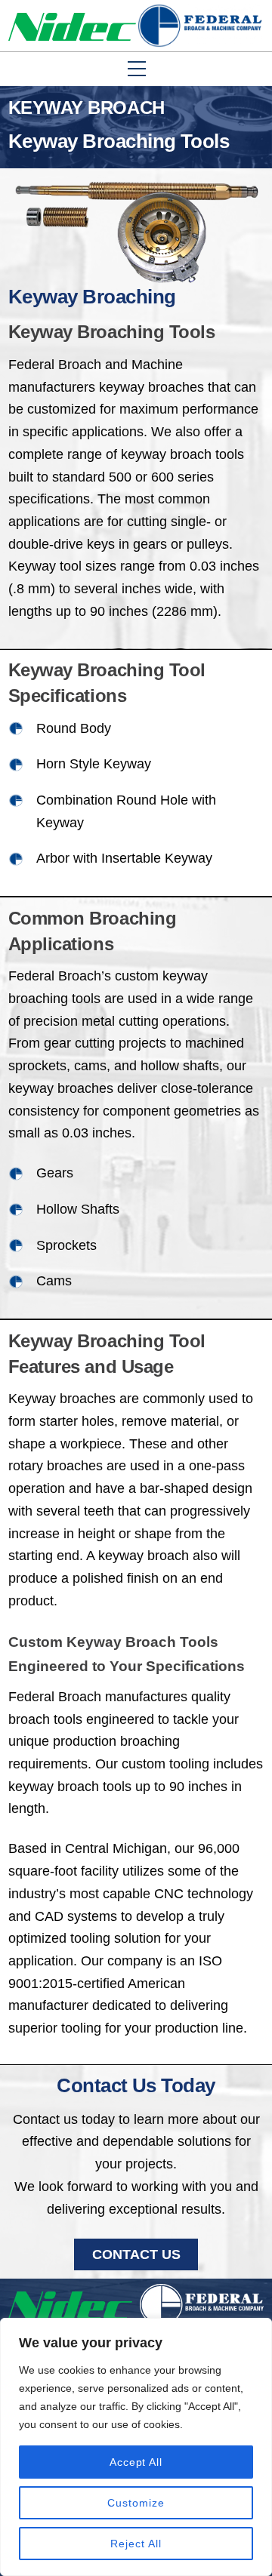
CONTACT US (136, 2254)
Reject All (136, 2544)
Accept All (136, 2462)
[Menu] (255, 111)
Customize (136, 2503)
